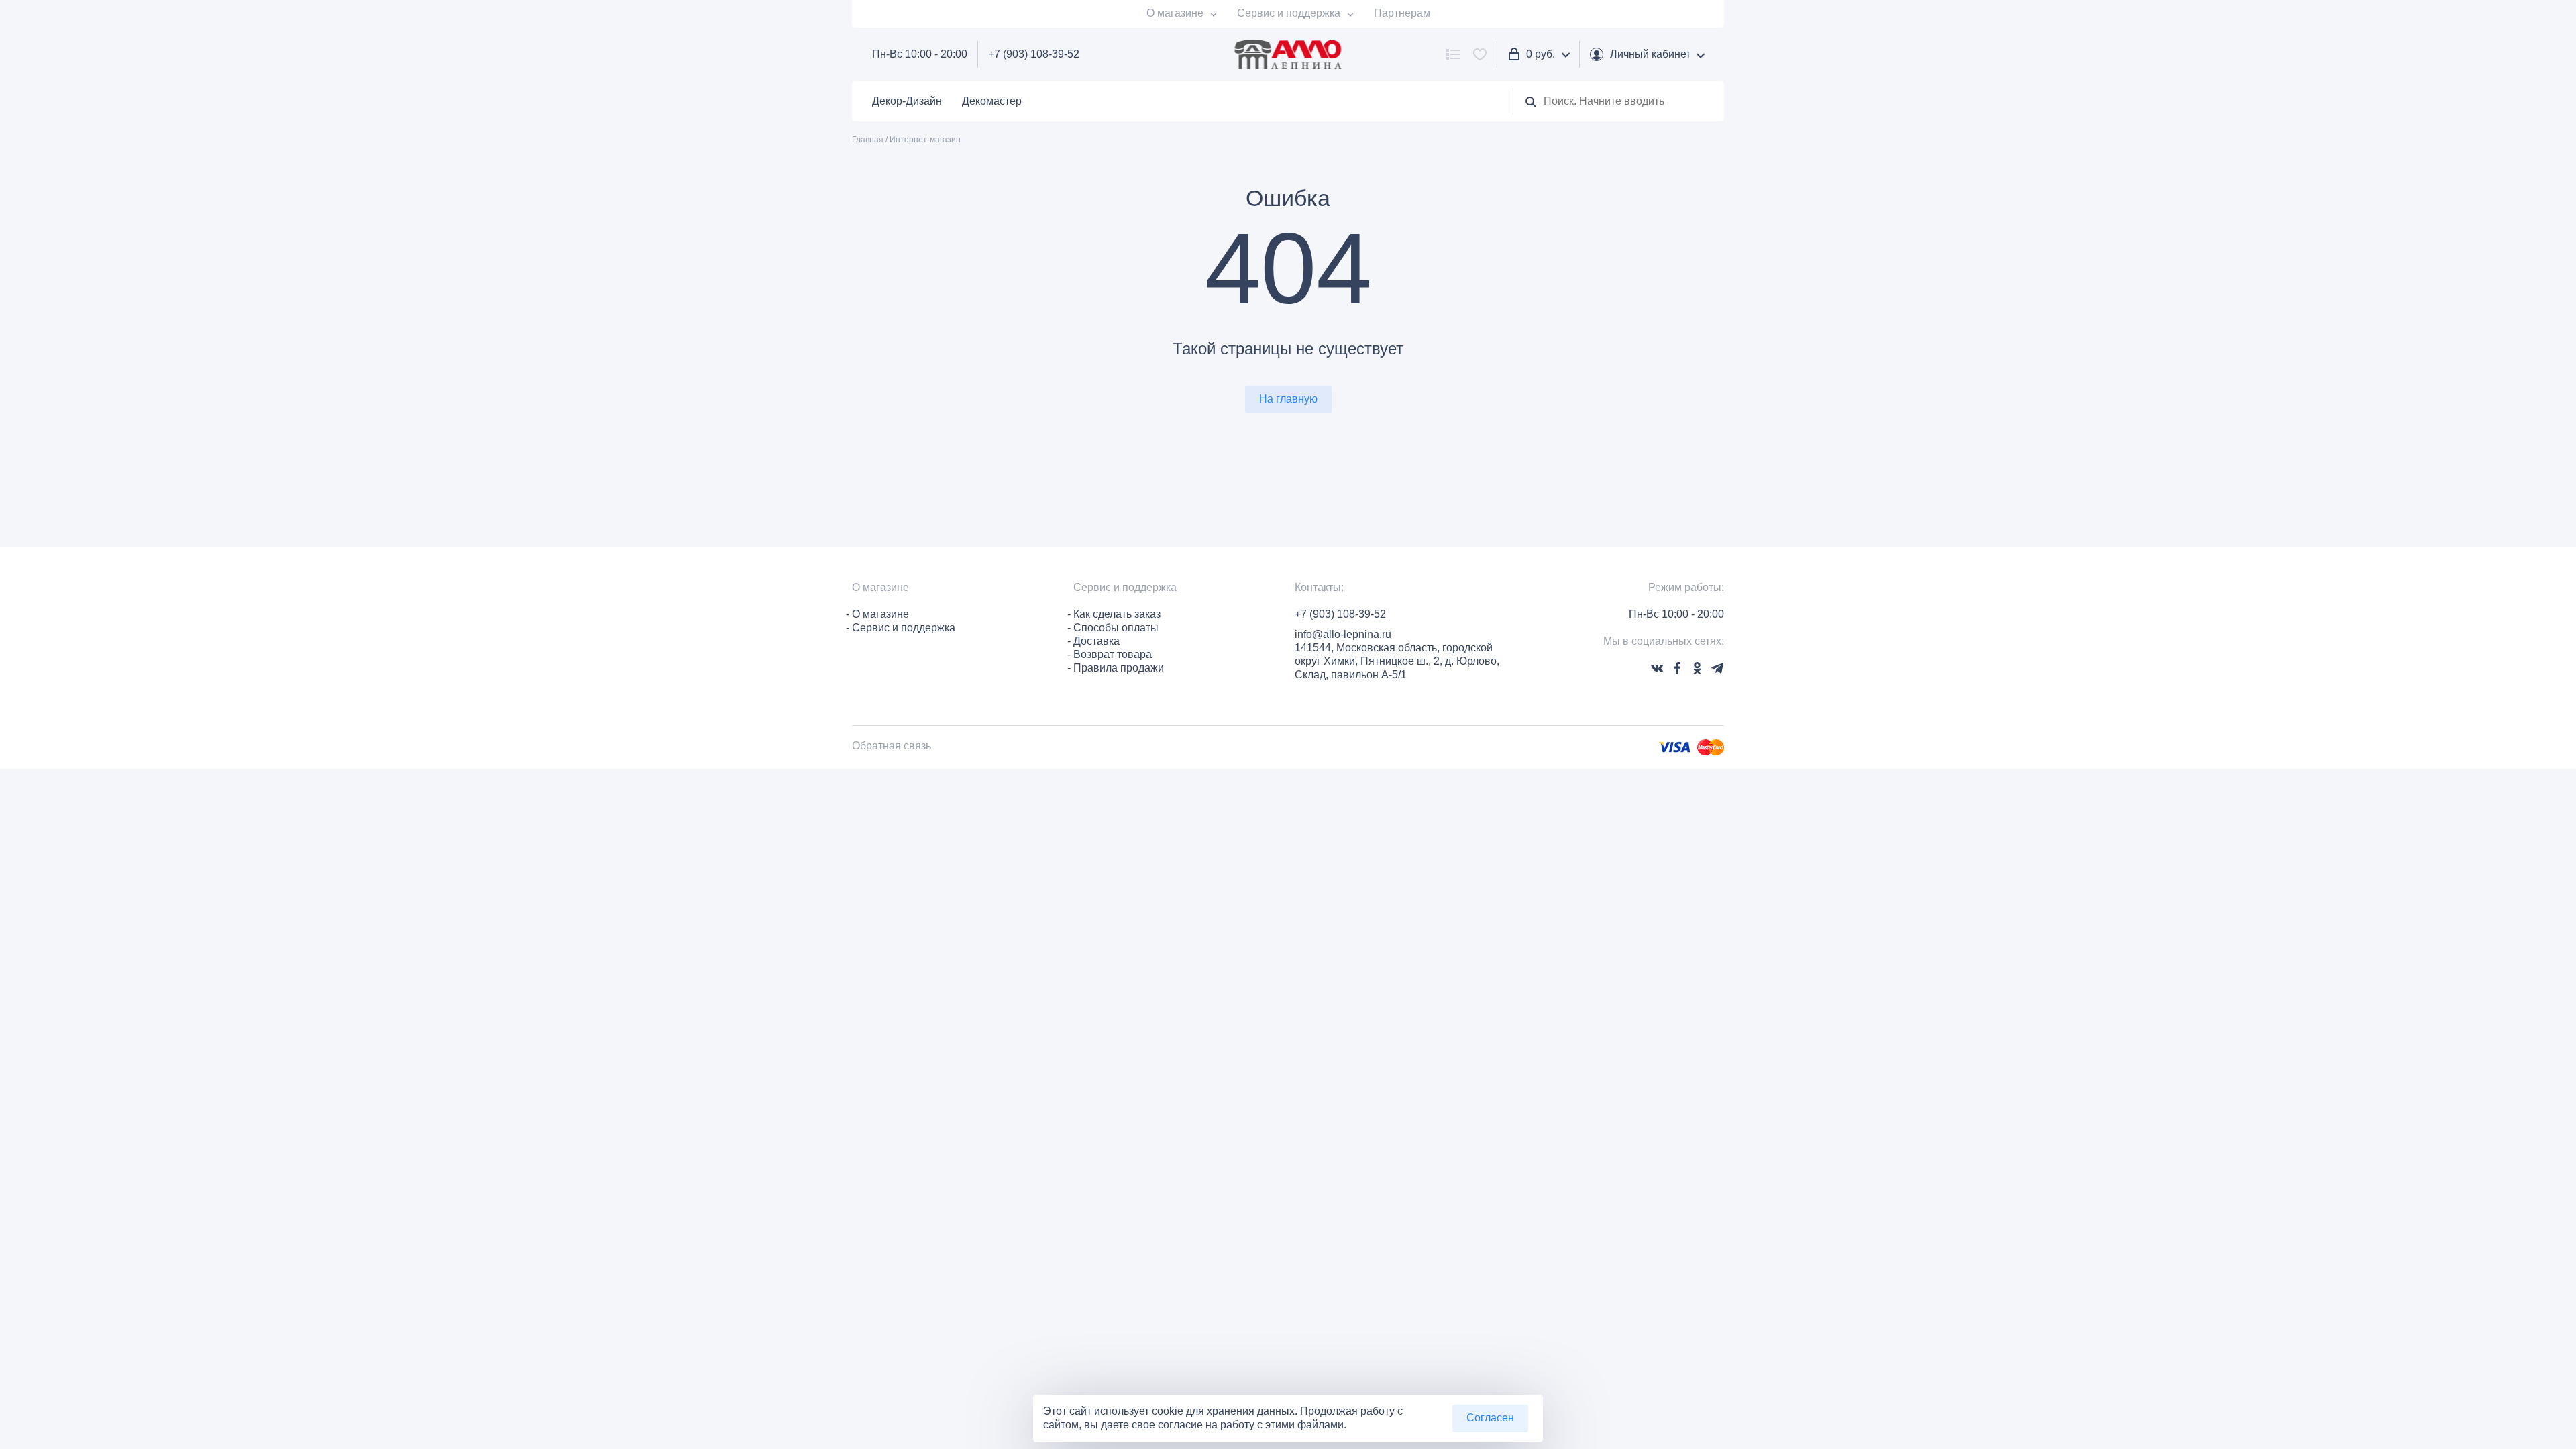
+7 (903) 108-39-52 (1034, 54)
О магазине (1175, 13)
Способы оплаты (1116, 628)
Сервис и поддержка (1289, 13)
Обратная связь (892, 746)
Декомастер (992, 101)
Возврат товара (1113, 654)
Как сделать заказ (1117, 614)
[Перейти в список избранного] (1480, 54)
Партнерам (1402, 13)
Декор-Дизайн (907, 101)
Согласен (1490, 1418)
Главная (868, 140)
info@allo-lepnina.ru (1343, 634)
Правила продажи (1119, 668)
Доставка (1096, 641)
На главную (1288, 399)
